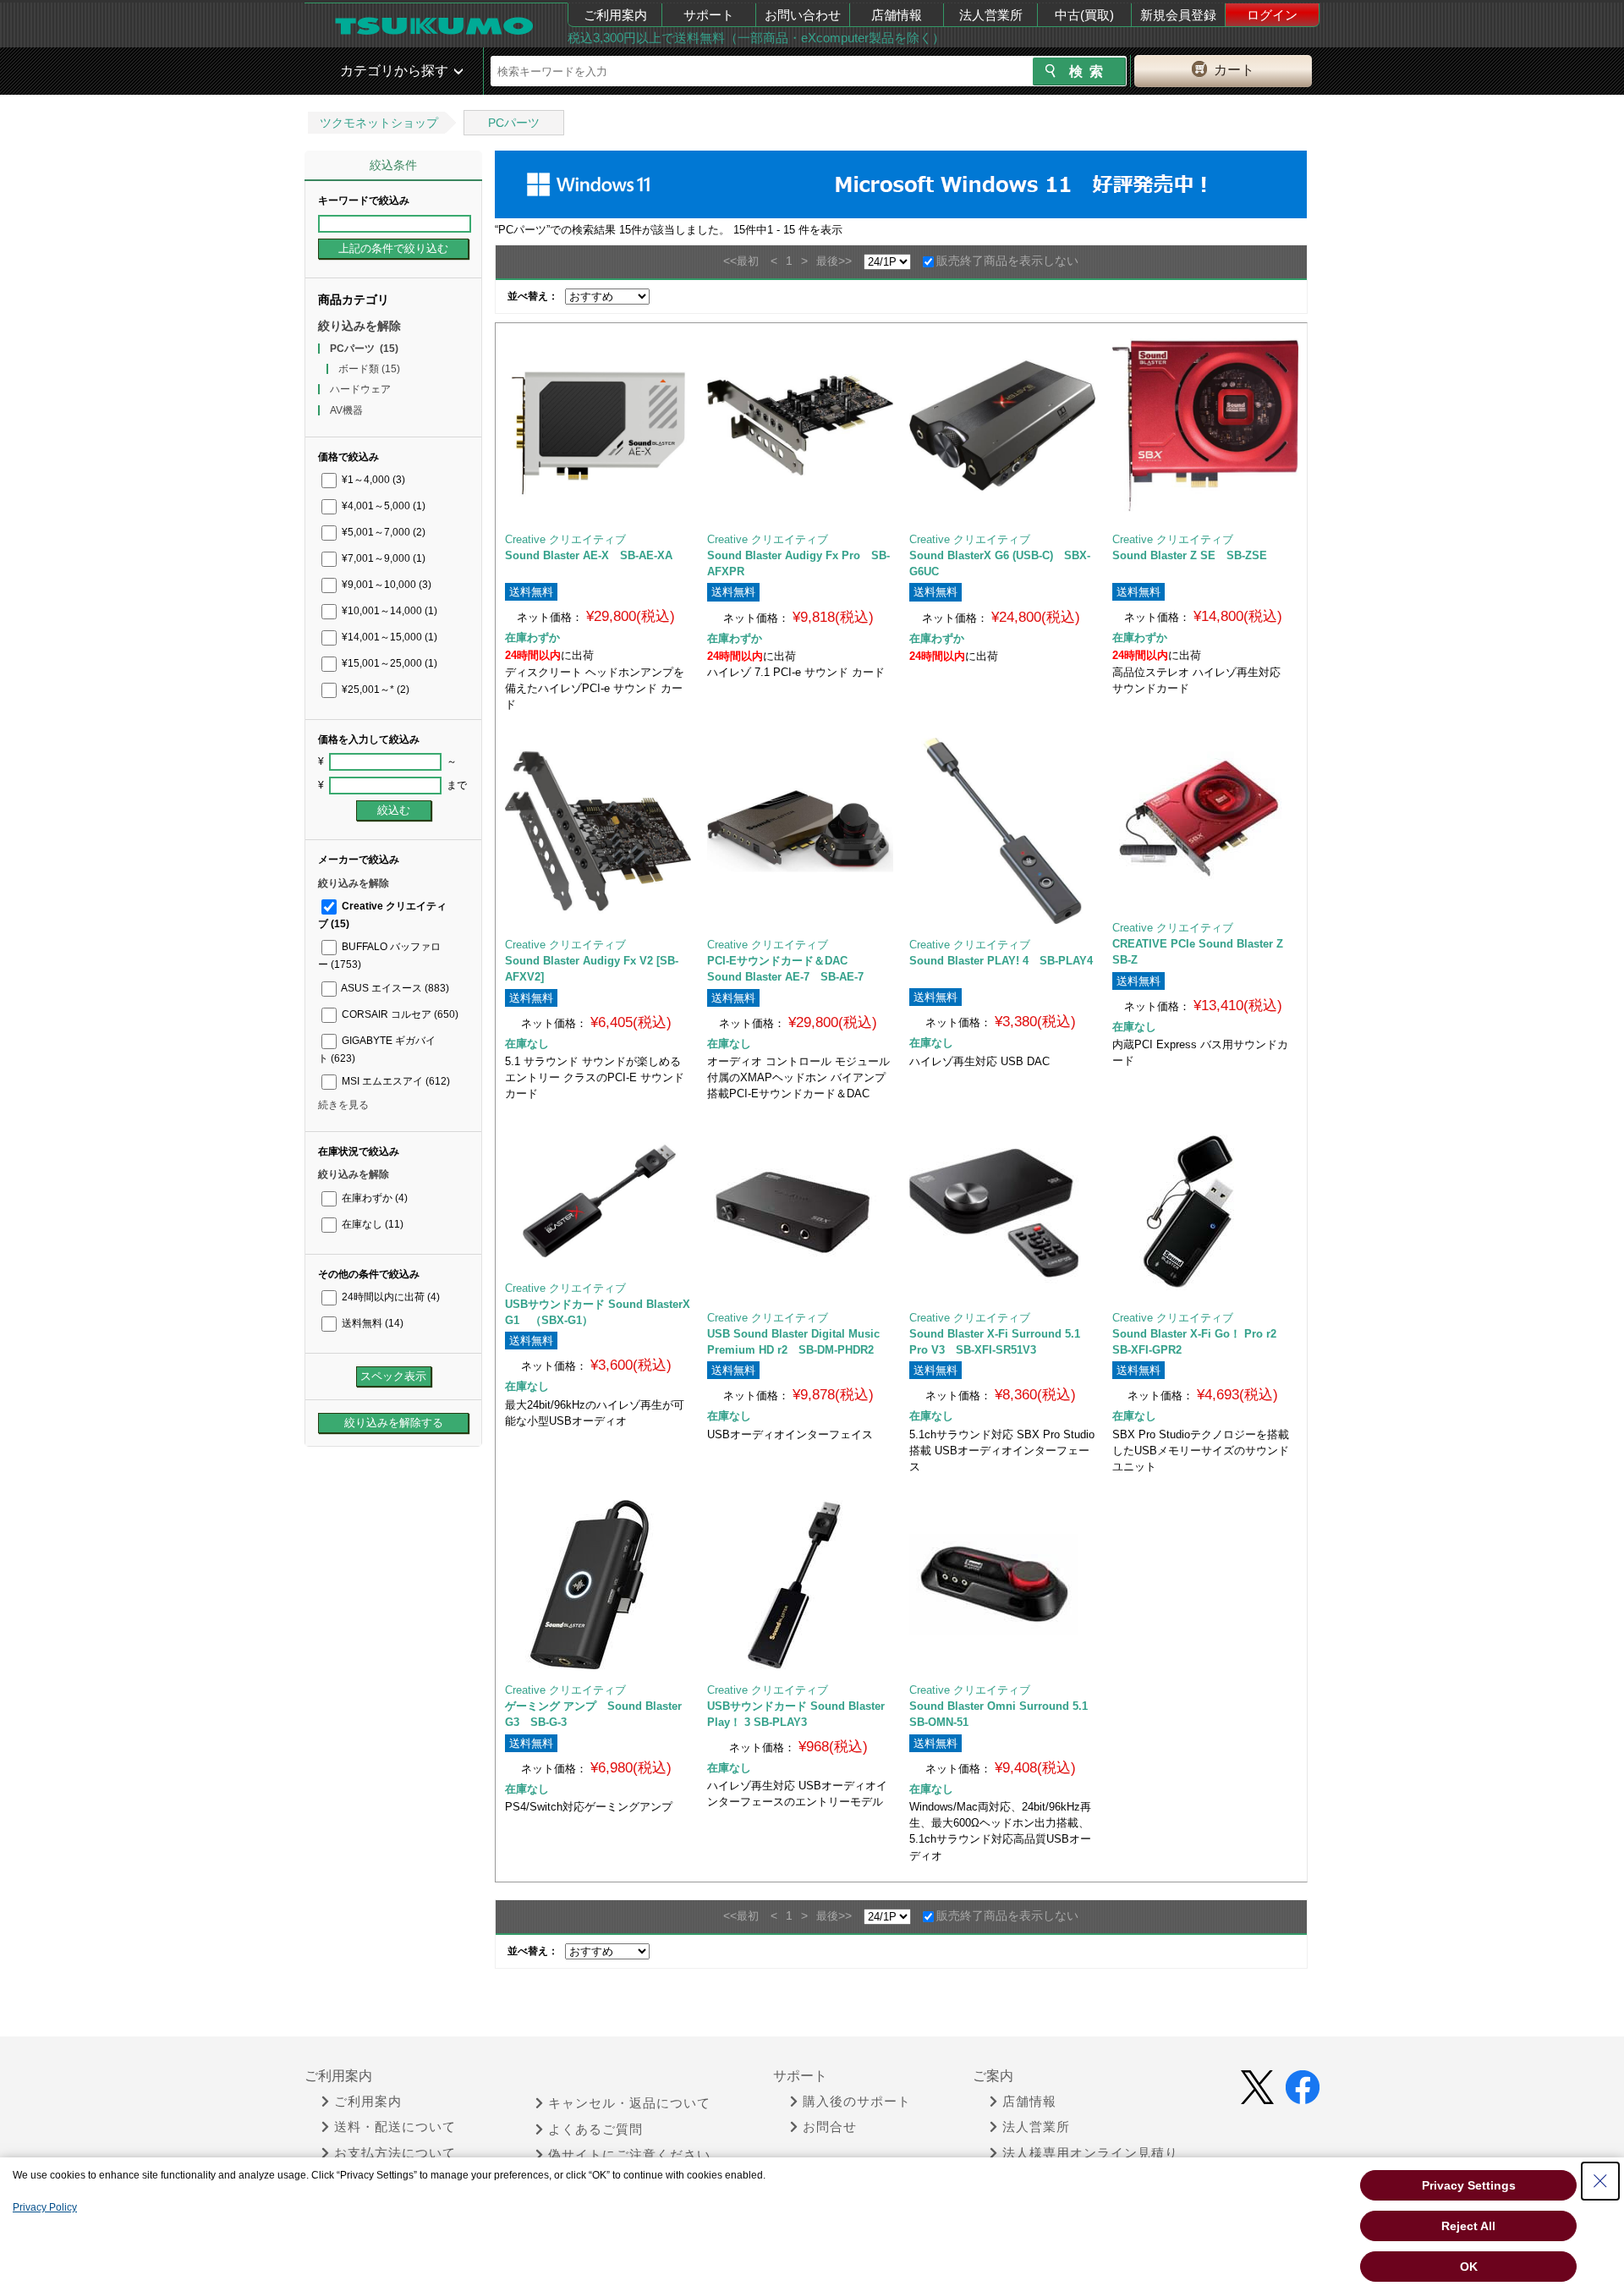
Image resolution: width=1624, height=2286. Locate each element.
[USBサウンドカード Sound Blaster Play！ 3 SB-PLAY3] (800, 1585)
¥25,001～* (374, 690)
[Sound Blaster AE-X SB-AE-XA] (598, 426)
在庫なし (371, 1224)
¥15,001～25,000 (388, 663)
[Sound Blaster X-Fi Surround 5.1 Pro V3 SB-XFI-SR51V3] (1002, 1212)
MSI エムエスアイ (395, 1081)
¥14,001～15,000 (388, 637)
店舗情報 (897, 15)
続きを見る (343, 1105)
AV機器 (346, 410)
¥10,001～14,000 (388, 611)
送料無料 (371, 1323)
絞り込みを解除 (359, 326)
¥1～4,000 (372, 480)
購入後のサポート (857, 2102)
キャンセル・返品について (629, 2103)
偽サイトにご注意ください (629, 2155)
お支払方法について (395, 2153)
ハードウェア (360, 389)
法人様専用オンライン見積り (1090, 2153)
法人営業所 (991, 15)
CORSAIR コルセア (399, 1014)
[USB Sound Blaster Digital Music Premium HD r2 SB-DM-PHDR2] (800, 1212)
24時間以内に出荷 (390, 1297)
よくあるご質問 (595, 2129)
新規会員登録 (1178, 15)
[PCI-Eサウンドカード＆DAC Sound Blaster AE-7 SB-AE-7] (800, 831)
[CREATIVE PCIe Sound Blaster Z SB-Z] (1205, 822)
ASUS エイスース (394, 988)
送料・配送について (395, 2127)
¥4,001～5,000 (382, 506)
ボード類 (369, 369)
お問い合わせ (803, 15)
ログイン (1272, 15)
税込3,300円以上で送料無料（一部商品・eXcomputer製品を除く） (756, 38)
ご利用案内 (615, 15)
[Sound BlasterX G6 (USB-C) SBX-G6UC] (1002, 426)
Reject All (1468, 2226)
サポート (709, 15)
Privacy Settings (1469, 2185)
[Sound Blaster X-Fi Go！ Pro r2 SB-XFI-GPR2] (1205, 1212)
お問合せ (830, 2127)
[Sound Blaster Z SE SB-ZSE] (1205, 426)
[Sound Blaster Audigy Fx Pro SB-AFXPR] (800, 426)
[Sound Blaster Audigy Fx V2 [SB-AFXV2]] (598, 831)
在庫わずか (373, 1198)
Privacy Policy (45, 2207)
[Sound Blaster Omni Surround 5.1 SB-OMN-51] (1002, 1585)
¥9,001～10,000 (385, 585)
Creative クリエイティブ (565, 539)
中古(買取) (1084, 15)
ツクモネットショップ (379, 123)
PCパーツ (514, 123)
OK (1469, 2267)
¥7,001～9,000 (382, 558)
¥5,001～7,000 (382, 532)
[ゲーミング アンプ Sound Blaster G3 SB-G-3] (598, 1585)
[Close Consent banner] (1600, 2181)
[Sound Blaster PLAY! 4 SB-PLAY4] (1002, 831)
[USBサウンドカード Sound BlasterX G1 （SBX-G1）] (598, 1198)
